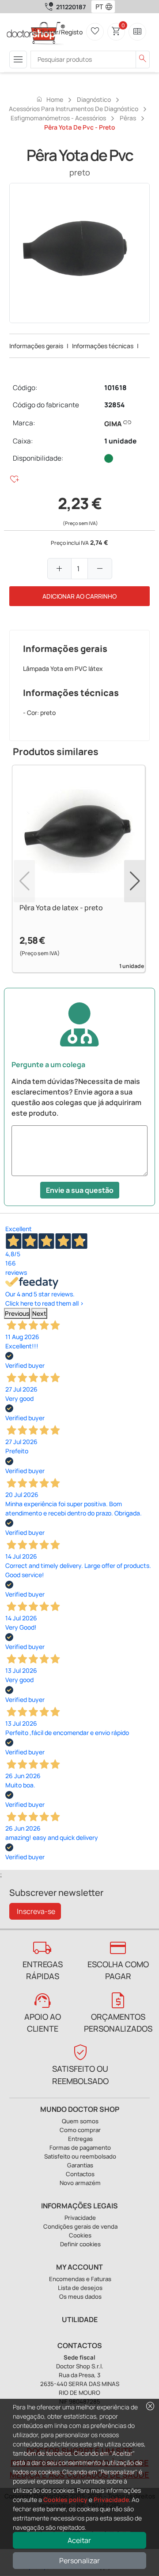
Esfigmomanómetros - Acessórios (58, 118)
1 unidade (120, 441)
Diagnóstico (94, 99)
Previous (17, 1313)
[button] (111, 7)
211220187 (71, 7)
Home (49, 99)
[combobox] (97, 7)
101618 (115, 388)
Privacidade (111, 2500)
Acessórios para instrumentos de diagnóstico (74, 109)
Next (39, 1313)
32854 (114, 405)
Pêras (128, 118)
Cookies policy (65, 2500)
